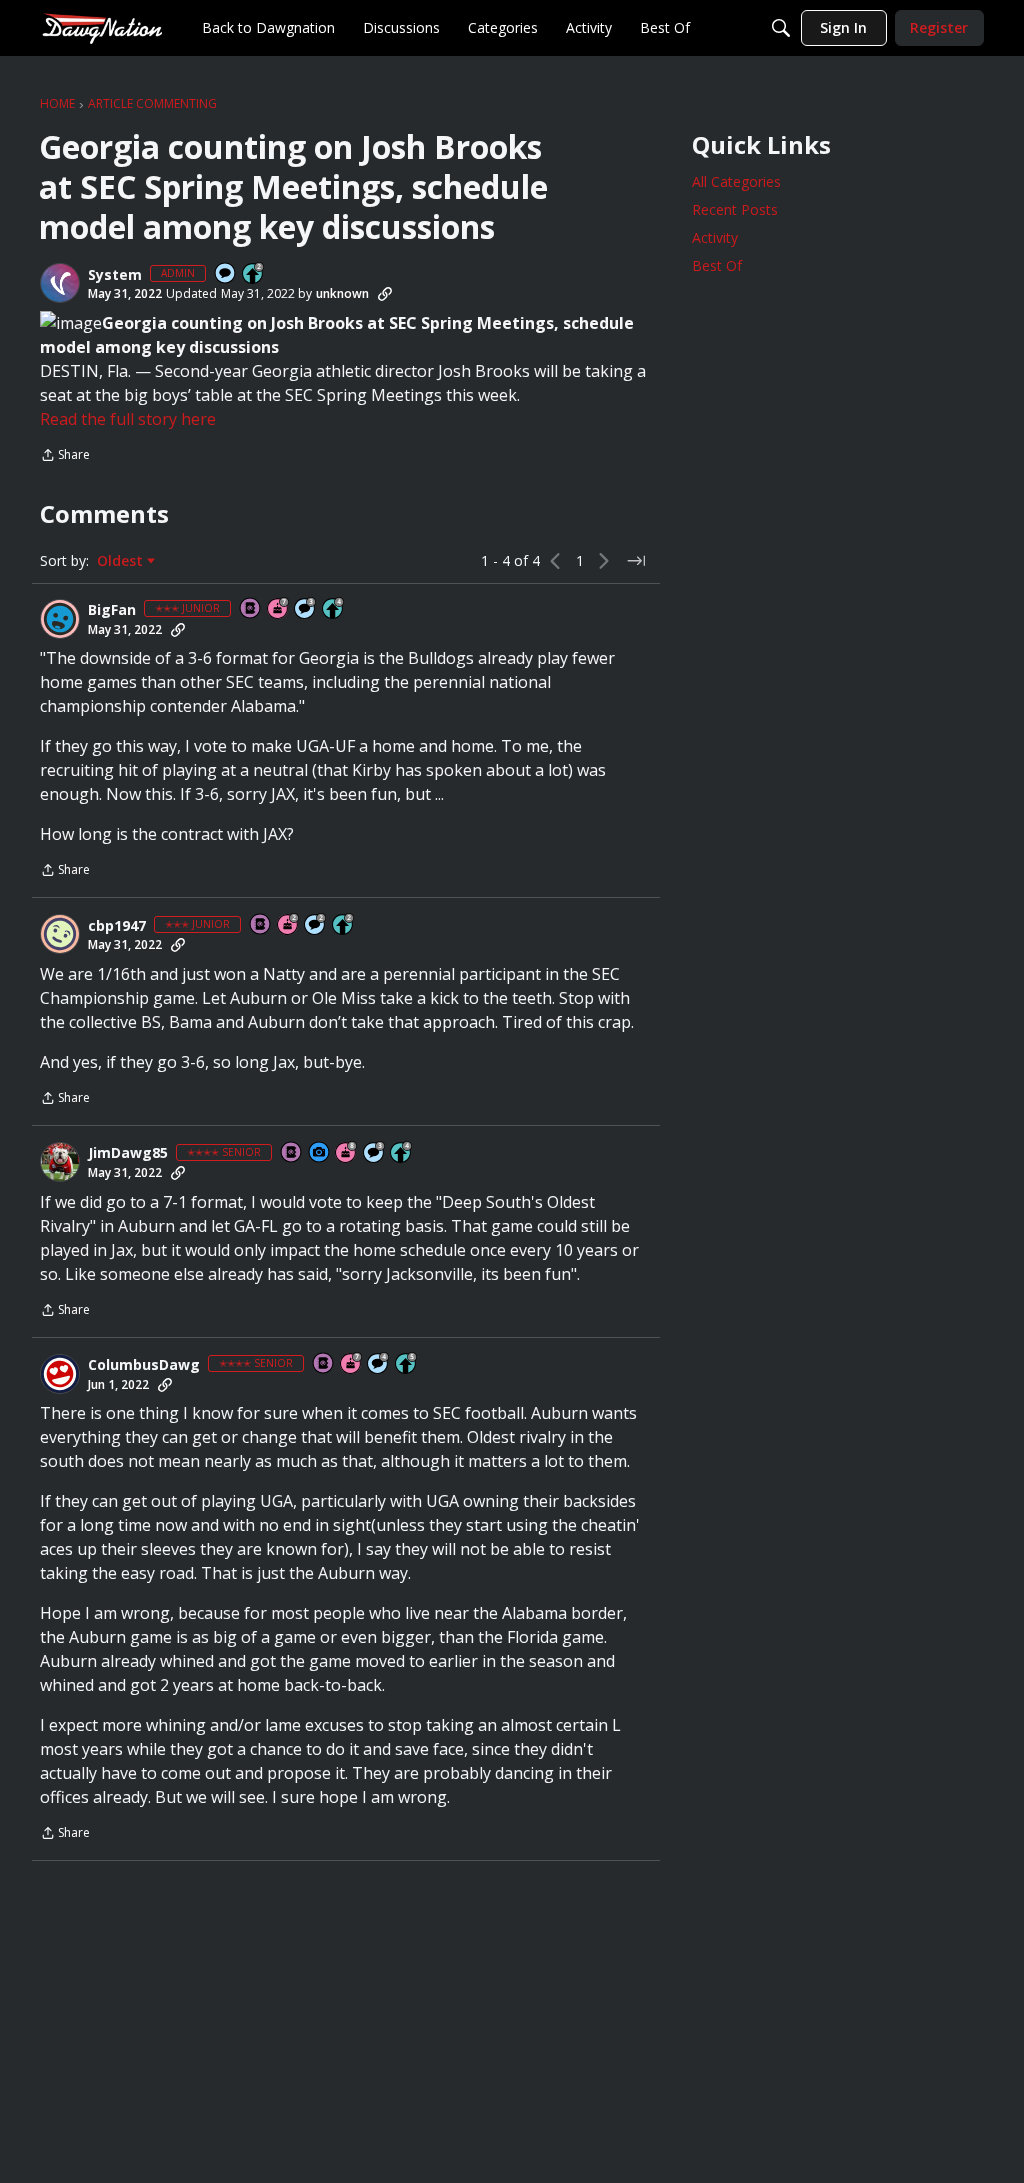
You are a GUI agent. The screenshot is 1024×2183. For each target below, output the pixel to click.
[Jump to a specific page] (636, 561)
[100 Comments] (306, 609)
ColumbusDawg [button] (144, 1365)
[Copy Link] (385, 294)
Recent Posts (735, 209)
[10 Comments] (316, 925)
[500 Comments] (379, 1364)
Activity (715, 237)
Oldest (122, 561)
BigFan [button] (112, 610)
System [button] (115, 275)
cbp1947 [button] (117, 926)
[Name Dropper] (251, 609)
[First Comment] (226, 274)
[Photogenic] (320, 1153)
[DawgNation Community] (102, 27)
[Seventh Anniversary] (279, 609)
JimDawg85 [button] (128, 1153)
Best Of (717, 265)
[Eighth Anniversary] (347, 1153)
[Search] (781, 28)
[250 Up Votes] (334, 609)
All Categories (736, 181)
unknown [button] (342, 293)
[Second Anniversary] (289, 925)
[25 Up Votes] (254, 274)
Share (65, 456)
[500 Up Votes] (407, 1364)
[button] (60, 283)
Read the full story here (128, 419)
